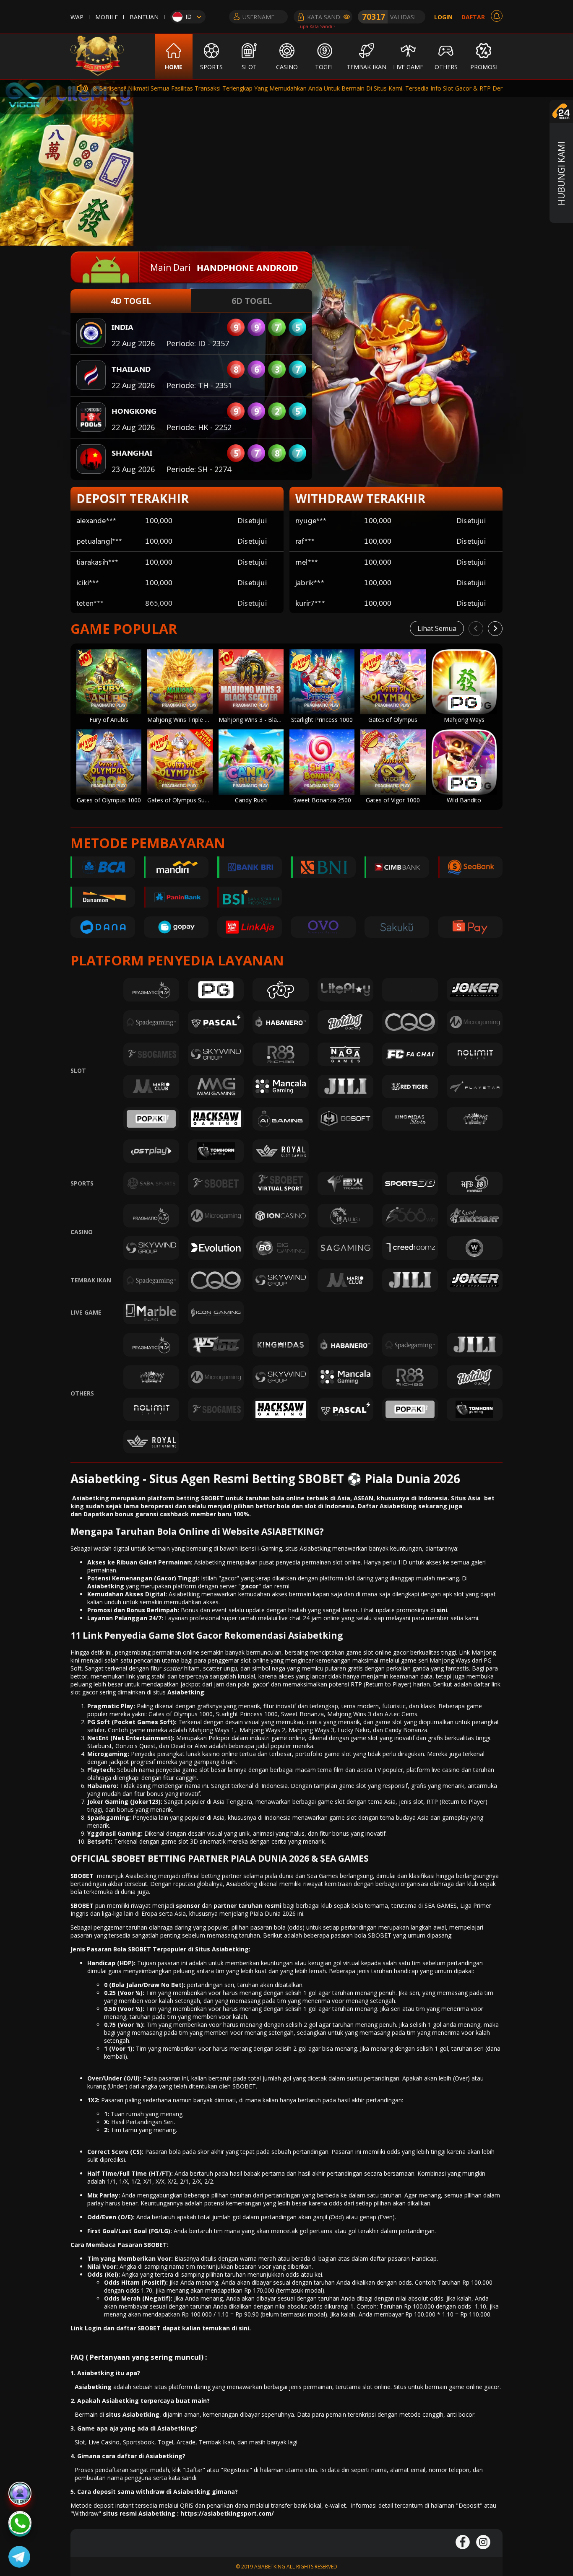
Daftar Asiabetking (387, 1506)
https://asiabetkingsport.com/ (227, 2513)
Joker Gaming (108, 1802)
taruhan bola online (274, 1498)
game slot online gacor (377, 1652)
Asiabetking (186, 1692)
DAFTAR (473, 17)
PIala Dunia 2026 (273, 1913)
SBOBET (82, 1876)
